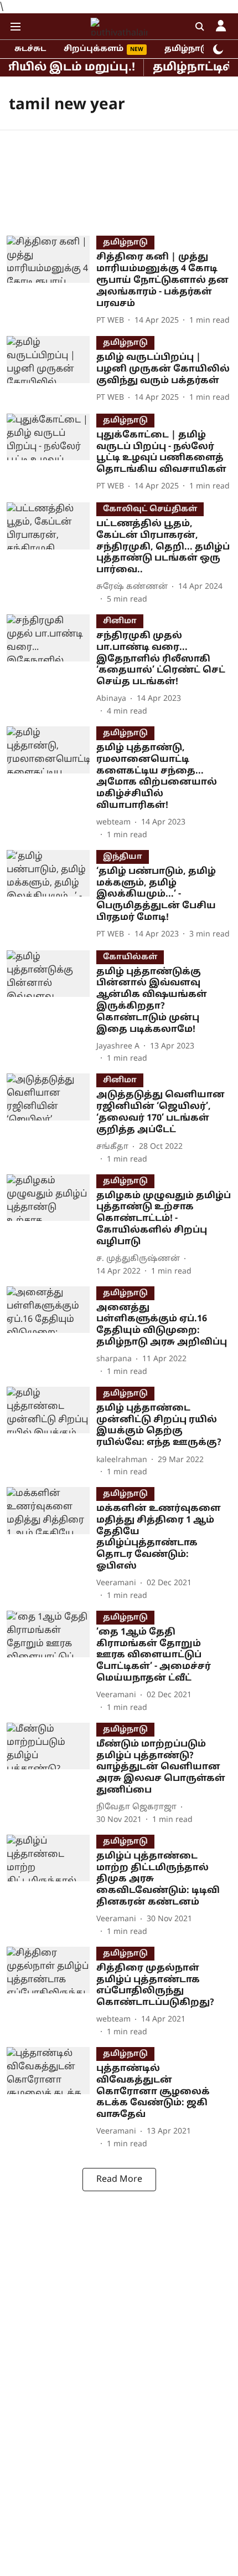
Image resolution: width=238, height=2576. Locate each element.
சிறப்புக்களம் (94, 49)
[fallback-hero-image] (51, 281)
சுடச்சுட (30, 49)
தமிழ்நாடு (187, 49)
